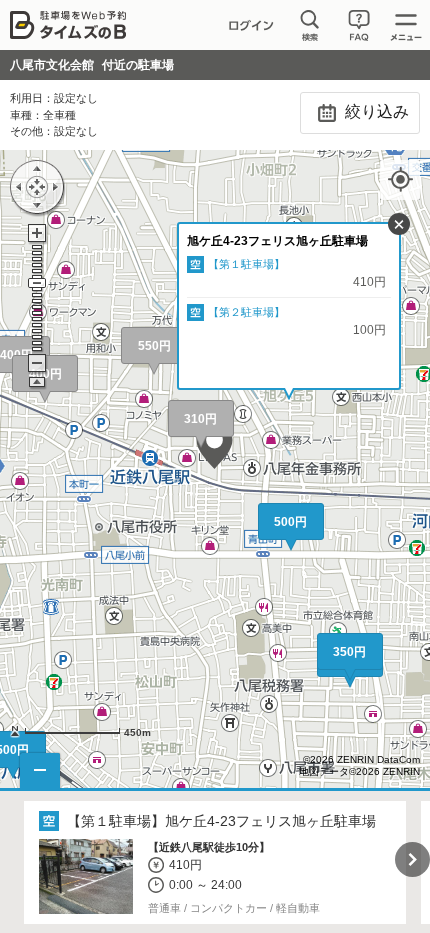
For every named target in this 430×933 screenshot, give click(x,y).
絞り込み (375, 111)
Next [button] (412, 859)
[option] (215, 863)
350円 (349, 652)
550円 (154, 346)
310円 (200, 419)
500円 (290, 522)
